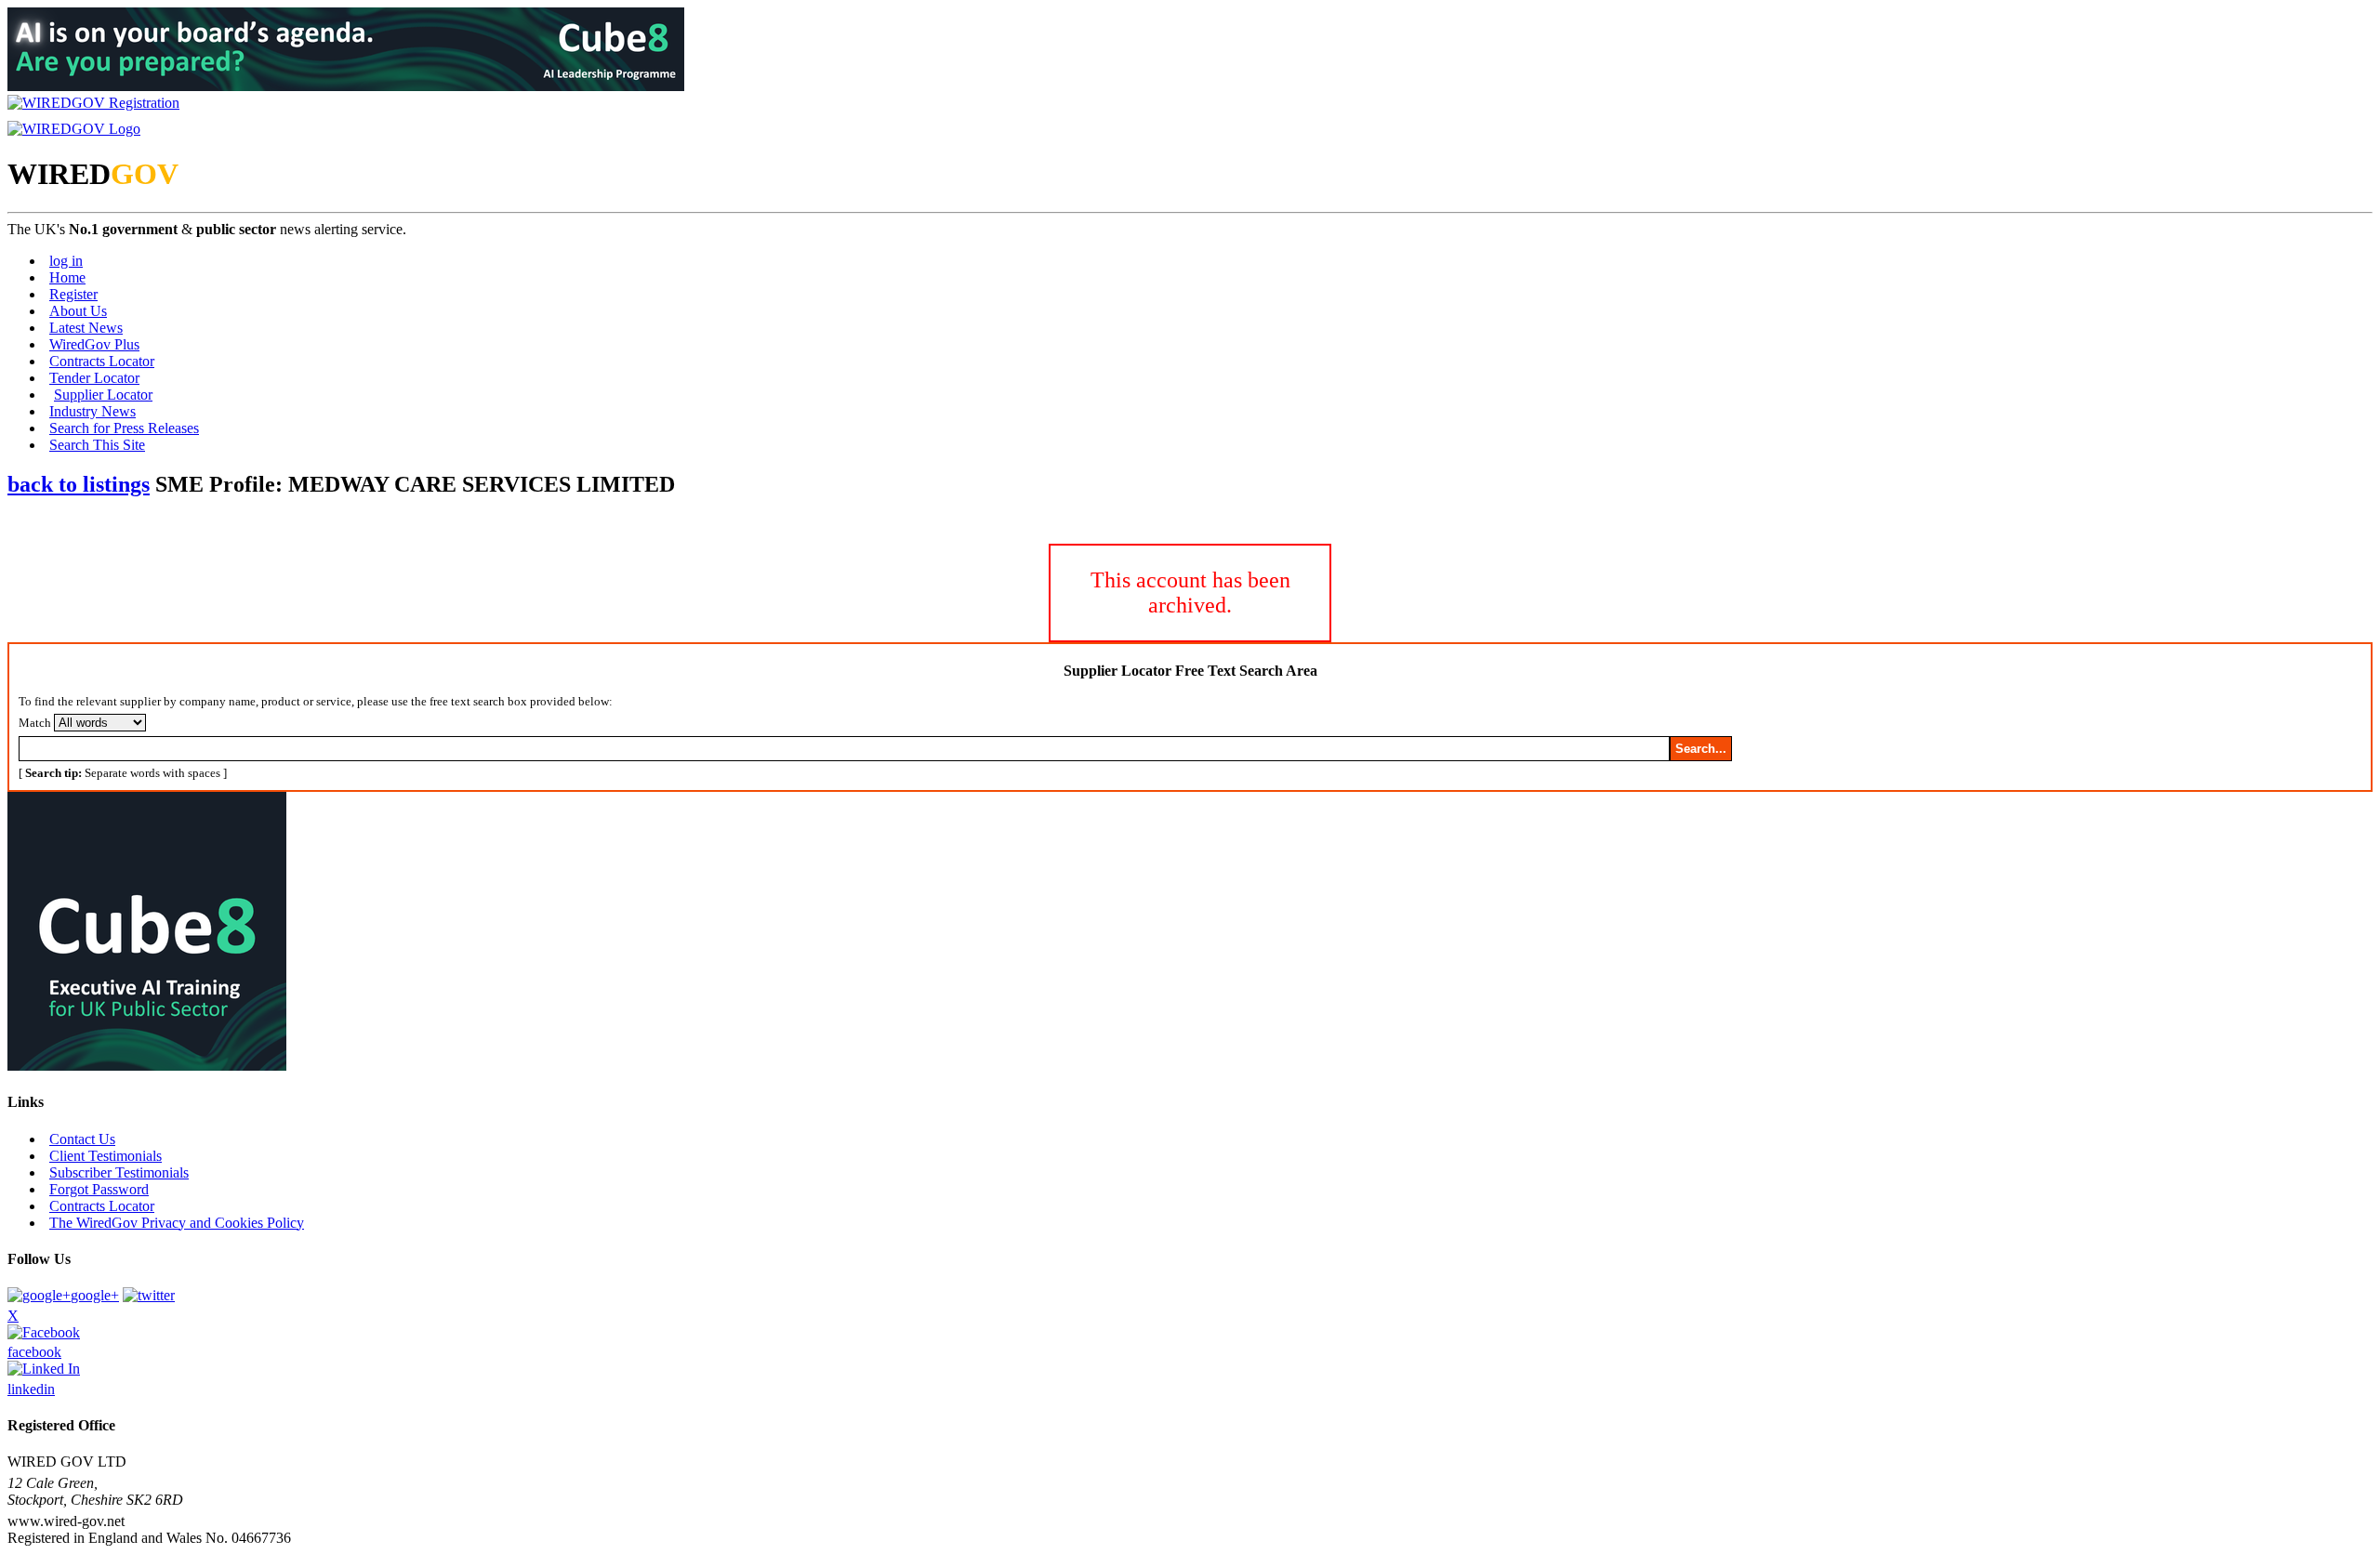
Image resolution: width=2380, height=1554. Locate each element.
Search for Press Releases (124, 428)
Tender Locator (94, 378)
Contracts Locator (102, 361)
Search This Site (97, 445)
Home (67, 277)
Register (73, 294)
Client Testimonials (106, 1156)
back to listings (79, 484)
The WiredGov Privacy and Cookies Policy (177, 1223)
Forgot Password (99, 1189)
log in (66, 261)
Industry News (93, 411)
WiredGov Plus (94, 344)
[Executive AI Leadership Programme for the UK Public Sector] (346, 86)
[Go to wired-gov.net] (74, 129)
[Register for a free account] (93, 103)
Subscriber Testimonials (119, 1172)
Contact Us (82, 1139)
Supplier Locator (103, 395)
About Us (78, 311)
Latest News (86, 328)
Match (35, 723)
